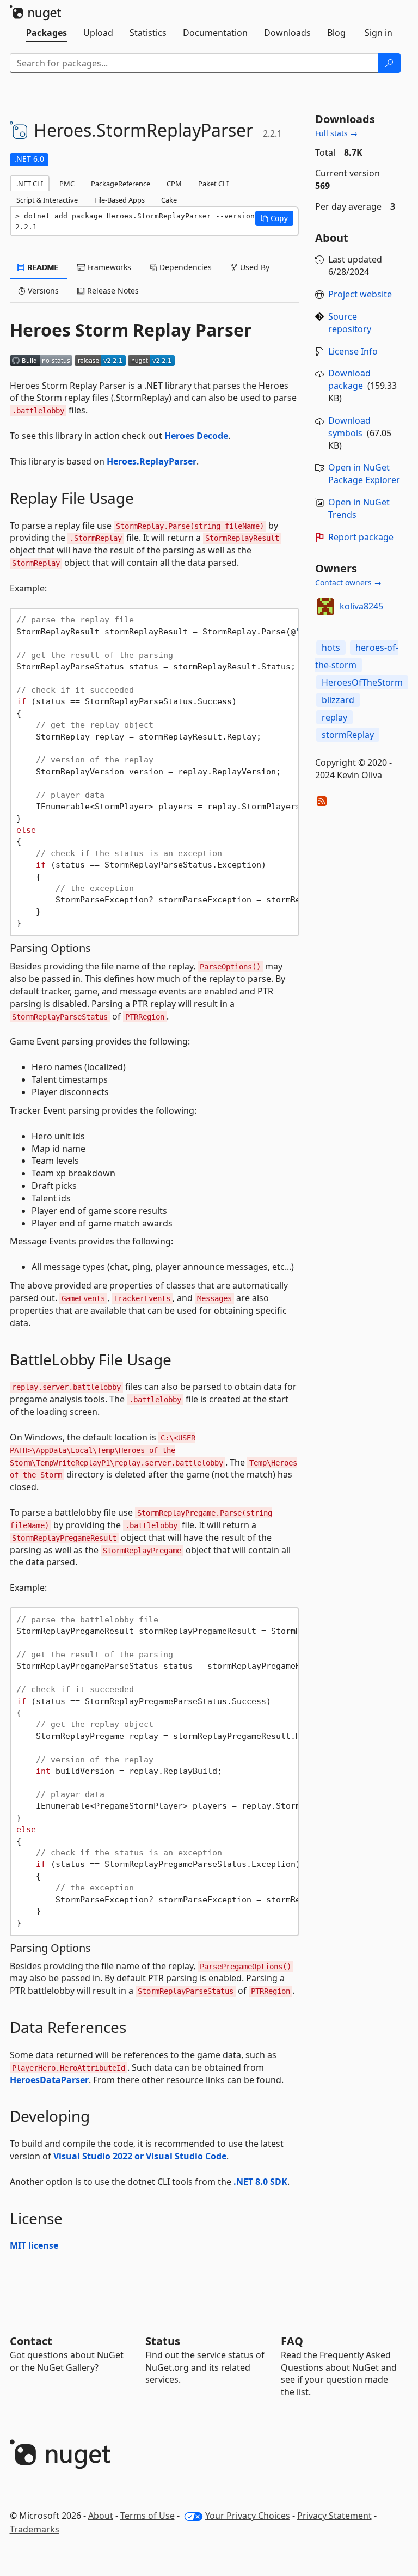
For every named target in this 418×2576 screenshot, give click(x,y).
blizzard (338, 700)
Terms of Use (147, 2516)
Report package (361, 537)
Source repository (350, 323)
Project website (360, 294)
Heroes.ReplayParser (152, 461)
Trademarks (35, 2529)
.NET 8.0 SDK (260, 2182)
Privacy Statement (334, 2516)
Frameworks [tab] (108, 267)
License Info (353, 351)
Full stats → (336, 133)
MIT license (34, 2245)
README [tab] (42, 267)
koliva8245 (361, 606)
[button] (274, 218)
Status (163, 2341)
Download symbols (349, 427)
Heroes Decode (196, 436)
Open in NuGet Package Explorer (364, 474)
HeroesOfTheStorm (362, 682)
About (101, 2516)
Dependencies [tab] (185, 267)
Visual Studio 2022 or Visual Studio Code (140, 2156)
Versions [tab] (42, 291)
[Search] (389, 63)
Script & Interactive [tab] (47, 200)
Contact (31, 2341)
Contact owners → (348, 582)
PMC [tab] (67, 184)
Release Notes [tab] (112, 291)
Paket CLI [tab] (213, 184)
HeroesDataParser (49, 2080)
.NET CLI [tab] (30, 184)
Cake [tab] (169, 200)
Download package (349, 379)
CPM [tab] (174, 184)
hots (331, 648)
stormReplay (348, 735)
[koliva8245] (325, 607)
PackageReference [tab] (121, 184)
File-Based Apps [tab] (119, 200)
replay (334, 717)
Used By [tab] (254, 267)
